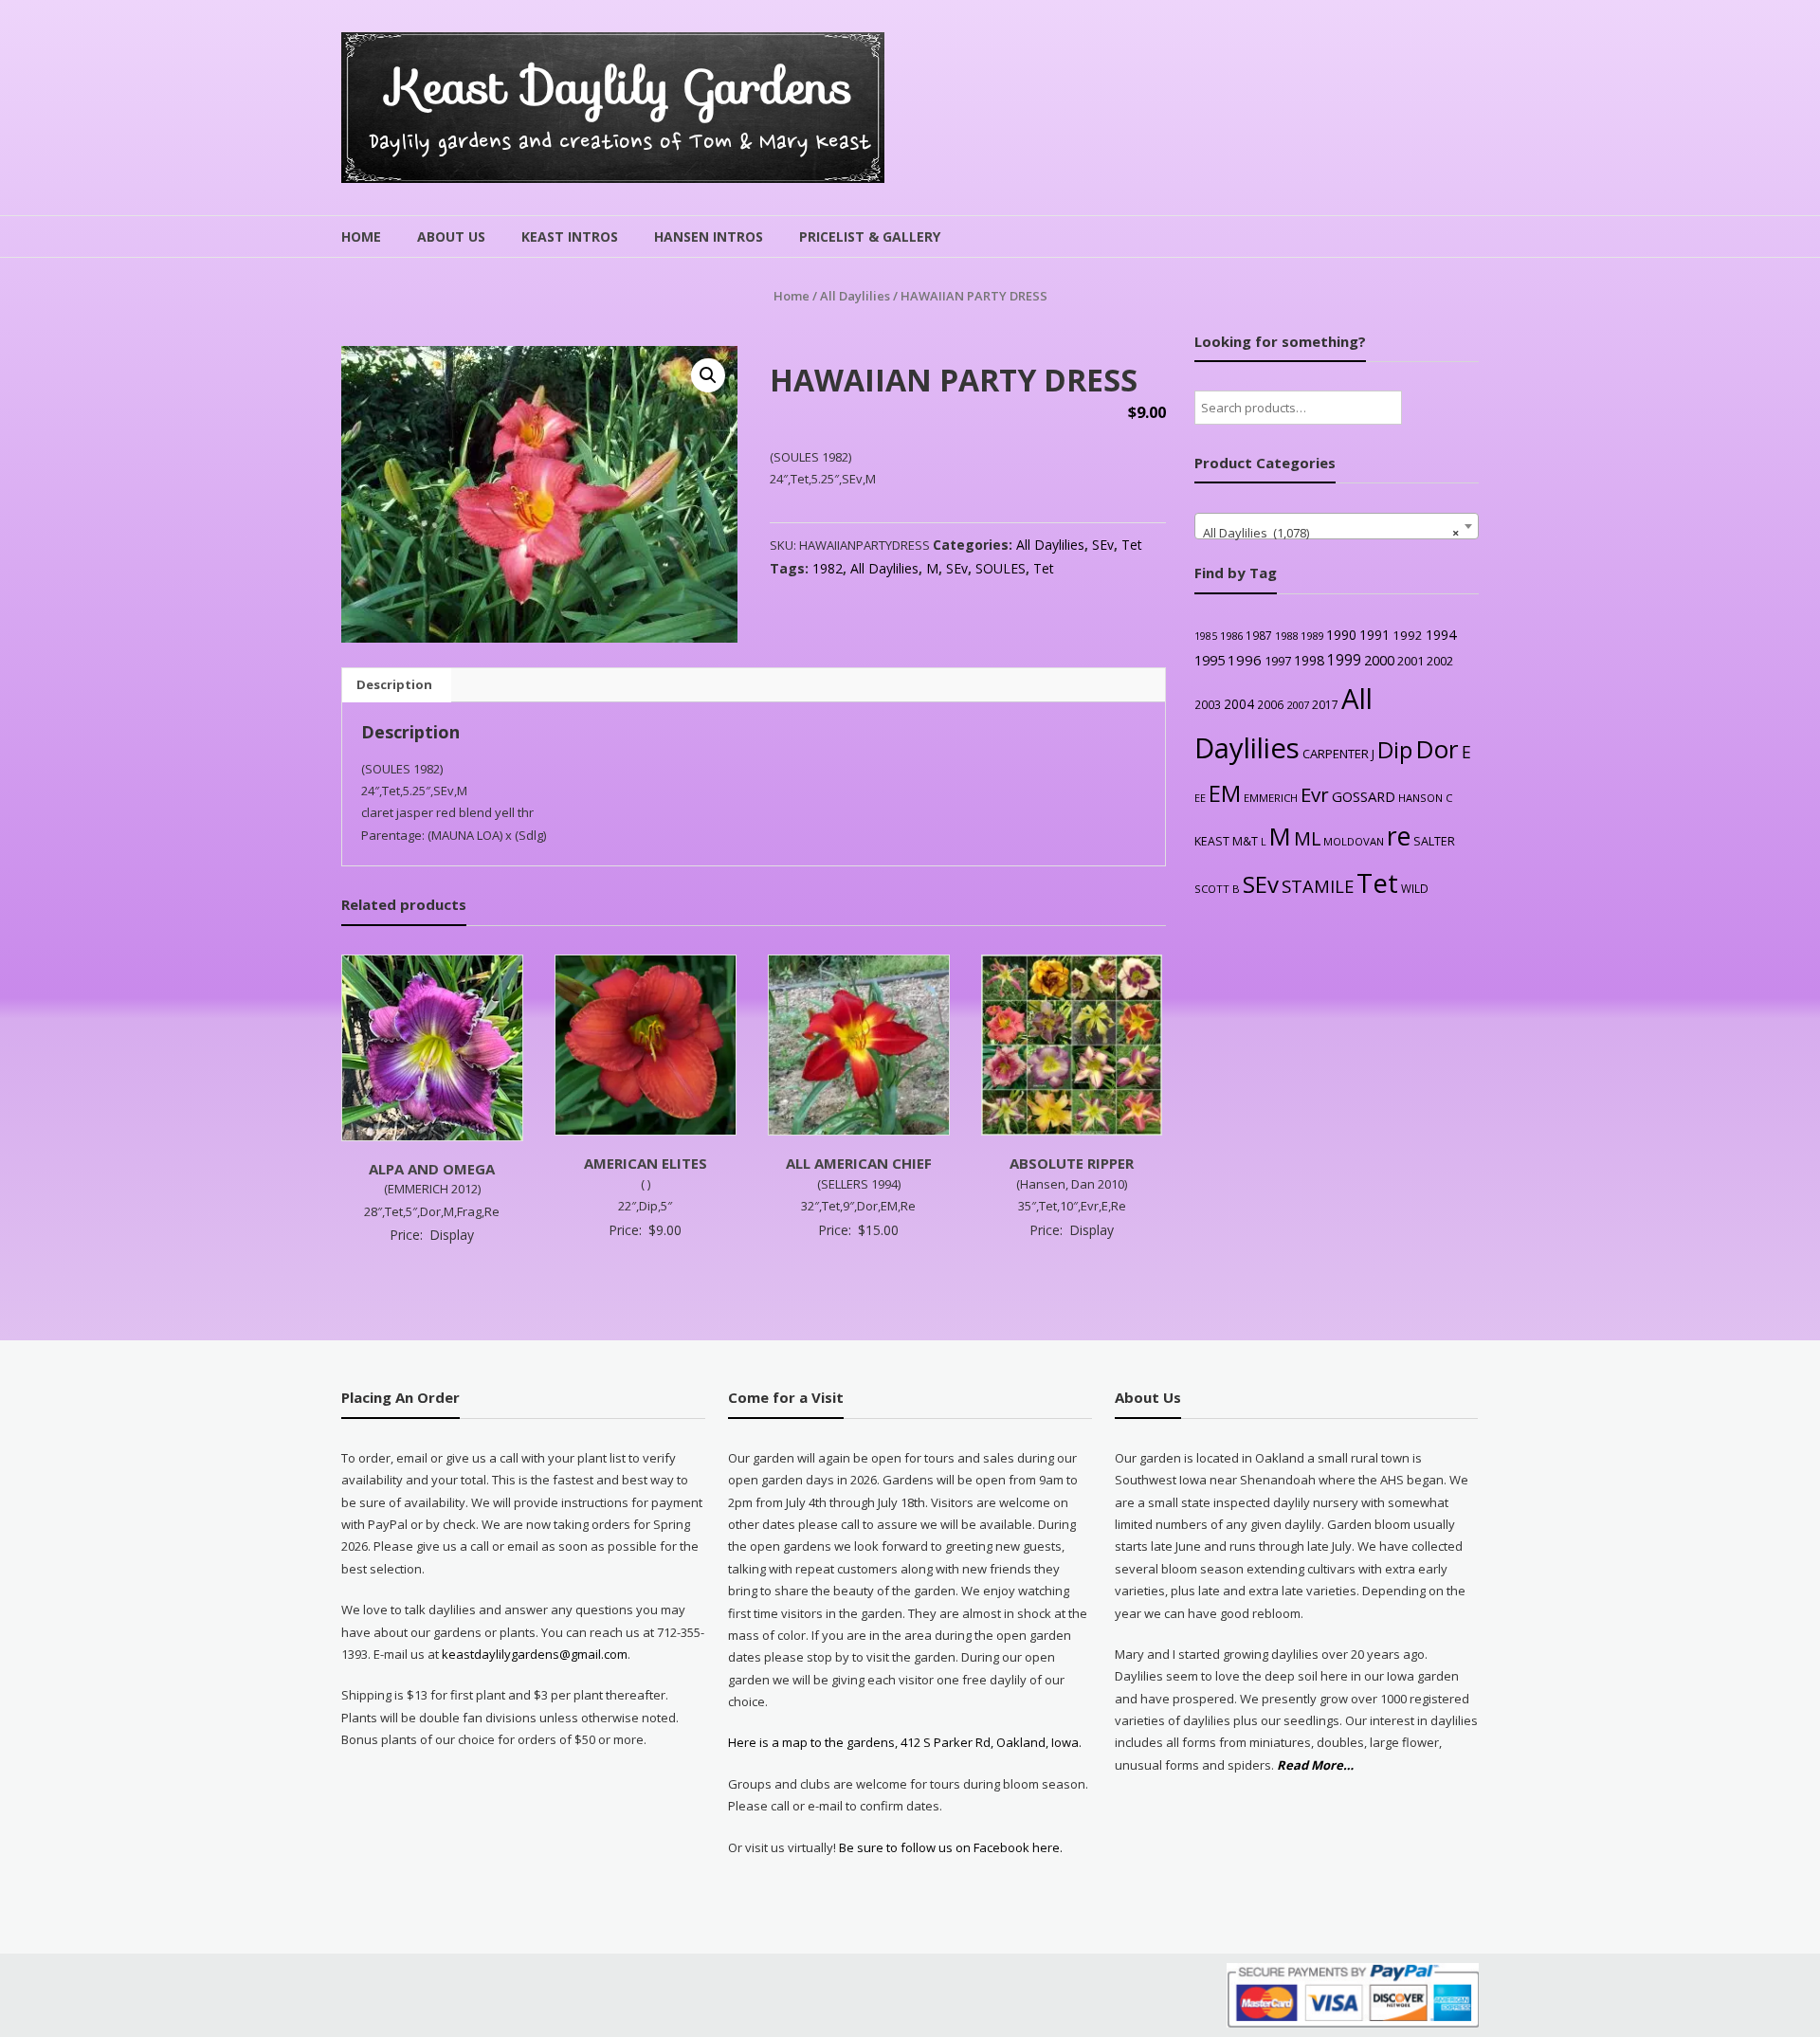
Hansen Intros (709, 236)
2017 (1325, 705)
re (1399, 836)
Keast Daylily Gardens (620, 87)
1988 (1286, 636)
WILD (1415, 888)
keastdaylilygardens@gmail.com (535, 1654)
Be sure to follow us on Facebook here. (949, 1847)
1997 (1278, 661)
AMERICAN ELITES (646, 1163)
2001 (1410, 661)
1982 (828, 568)
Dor (1437, 749)
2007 (1298, 705)
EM (1225, 793)
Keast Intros (570, 236)
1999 (1344, 660)
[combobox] (1337, 526)
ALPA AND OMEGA (432, 1169)
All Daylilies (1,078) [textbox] (1331, 533)
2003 (1208, 704)
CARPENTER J (1338, 754)
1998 (1309, 660)
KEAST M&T (1226, 841)
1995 (1210, 660)
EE (1200, 798)
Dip (1395, 749)
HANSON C (1425, 798)
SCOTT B (1217, 889)
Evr (1315, 794)
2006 (1270, 704)
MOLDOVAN (1354, 841)
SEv (1103, 545)
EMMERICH (1271, 798)
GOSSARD (1364, 796)
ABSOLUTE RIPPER (1072, 1163)
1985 (1206, 636)
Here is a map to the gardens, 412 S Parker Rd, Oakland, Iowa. (905, 1742)
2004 (1239, 704)
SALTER (1434, 841)
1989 (1312, 636)
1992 (1408, 635)
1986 (1231, 636)
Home (361, 236)
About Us (451, 236)
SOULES (1001, 568)
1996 (1245, 660)
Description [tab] (394, 684)
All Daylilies (855, 296)
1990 (1341, 635)
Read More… (1315, 1766)
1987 (1259, 635)
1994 (1441, 635)
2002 (1440, 661)
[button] (708, 375)
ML (1307, 838)
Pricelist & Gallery (870, 236)
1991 (1374, 635)
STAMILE (1318, 886)
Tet (1132, 545)
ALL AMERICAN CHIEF (859, 1163)
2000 (1379, 660)
